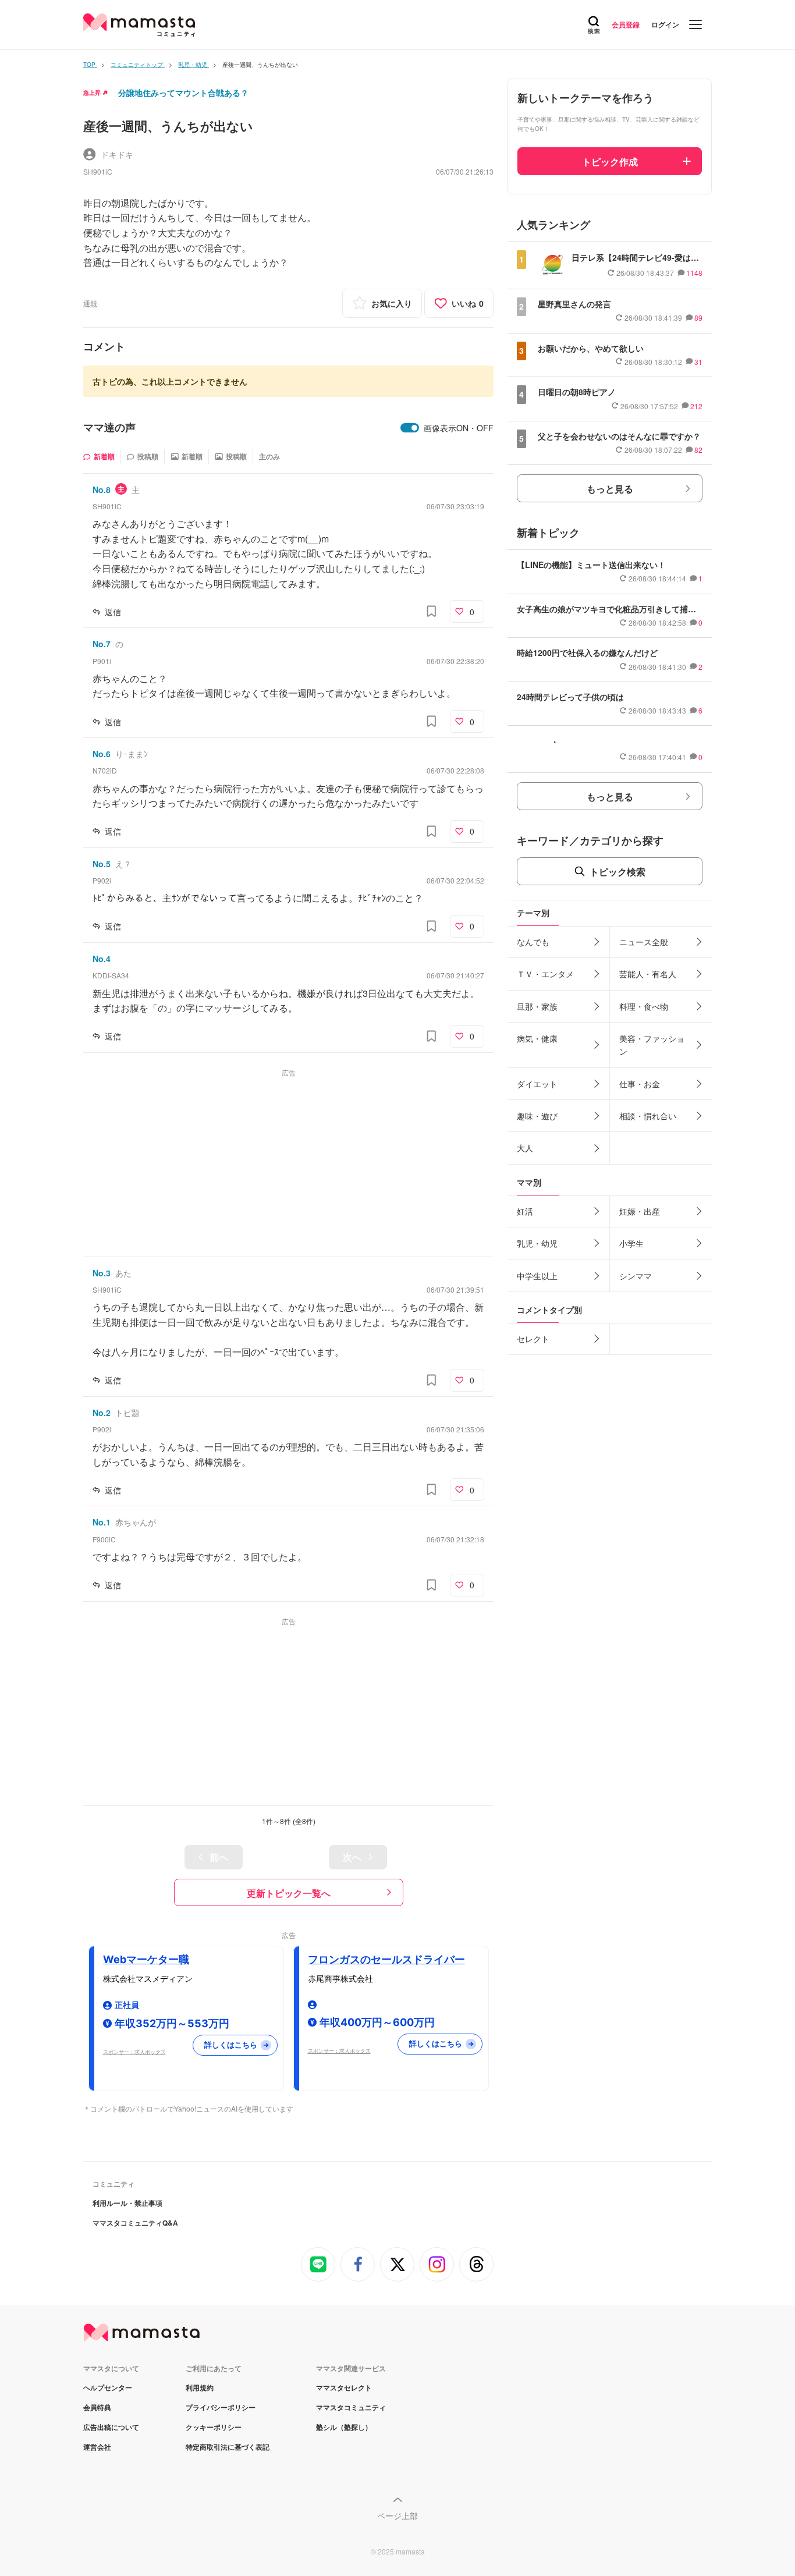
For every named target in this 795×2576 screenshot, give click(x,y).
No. (102, 489)
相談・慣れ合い (648, 1116)
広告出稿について (111, 2427)
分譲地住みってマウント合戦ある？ (183, 93)
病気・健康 (537, 1038)
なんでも (533, 942)
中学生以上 (537, 1276)
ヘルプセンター (108, 2387)
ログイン (665, 24)
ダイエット (537, 1084)
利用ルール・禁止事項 (127, 2203)
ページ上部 (397, 2515)
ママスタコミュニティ (351, 2407)
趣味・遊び (537, 1116)
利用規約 (200, 2387)
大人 (525, 1148)
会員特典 (97, 2407)
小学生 (631, 1243)
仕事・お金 (640, 1084)
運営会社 (97, 2447)
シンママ (636, 1276)
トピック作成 (610, 162)
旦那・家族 (537, 1006)
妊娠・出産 (640, 1211)
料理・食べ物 (644, 1006)
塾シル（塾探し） (344, 2427)
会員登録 (626, 24)
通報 (90, 303)
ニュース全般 (644, 942)
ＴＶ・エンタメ (545, 974)
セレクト (533, 1339)
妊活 (525, 1211)
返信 (113, 612)
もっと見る (610, 489)
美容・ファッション (652, 1045)
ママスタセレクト (344, 2387)
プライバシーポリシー (221, 2407)
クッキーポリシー (214, 2427)
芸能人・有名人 (648, 974)
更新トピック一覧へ (289, 1893)
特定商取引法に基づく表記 (228, 2447)
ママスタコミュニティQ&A (135, 2223)
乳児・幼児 (537, 1243)
